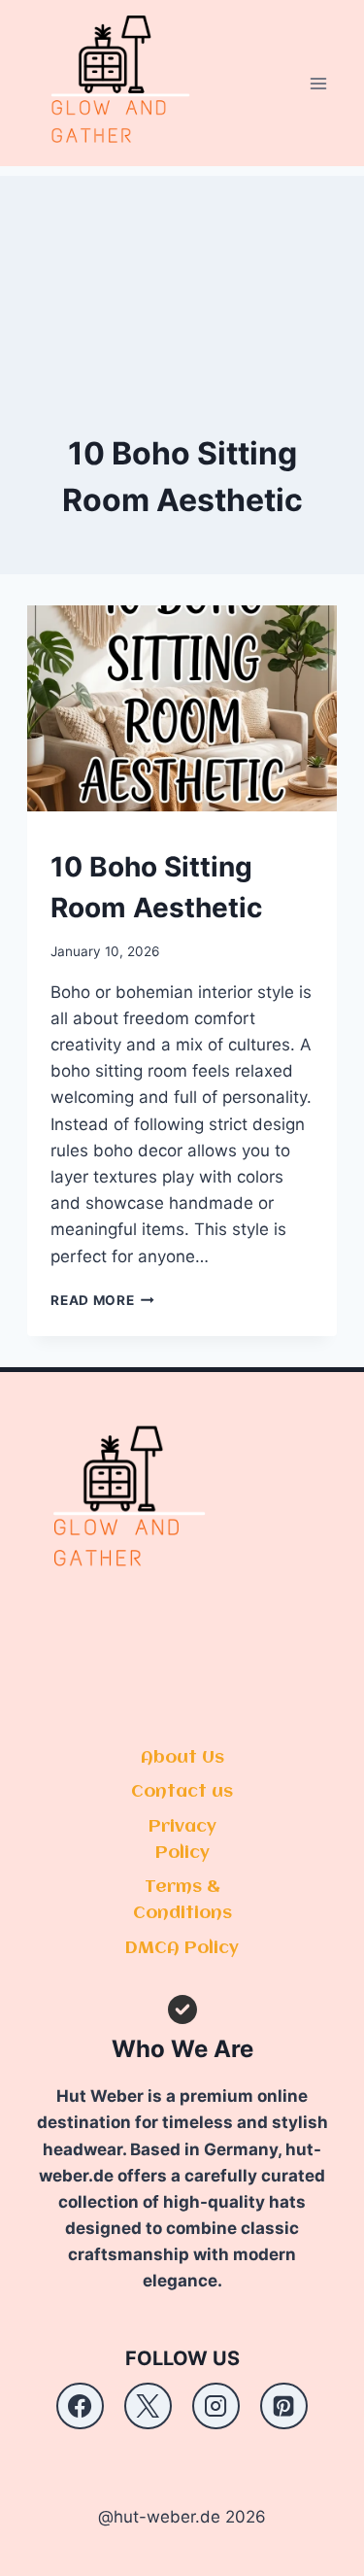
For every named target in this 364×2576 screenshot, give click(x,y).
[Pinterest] (283, 2406)
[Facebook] (80, 2406)
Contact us (182, 1792)
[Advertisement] (182, 273)
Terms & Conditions (182, 1900)
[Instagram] (215, 2406)
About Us (182, 1758)
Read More (102, 1300)
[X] (148, 2406)
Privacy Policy (182, 1840)
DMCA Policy (182, 1948)
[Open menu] (319, 83)
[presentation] (182, 708)
